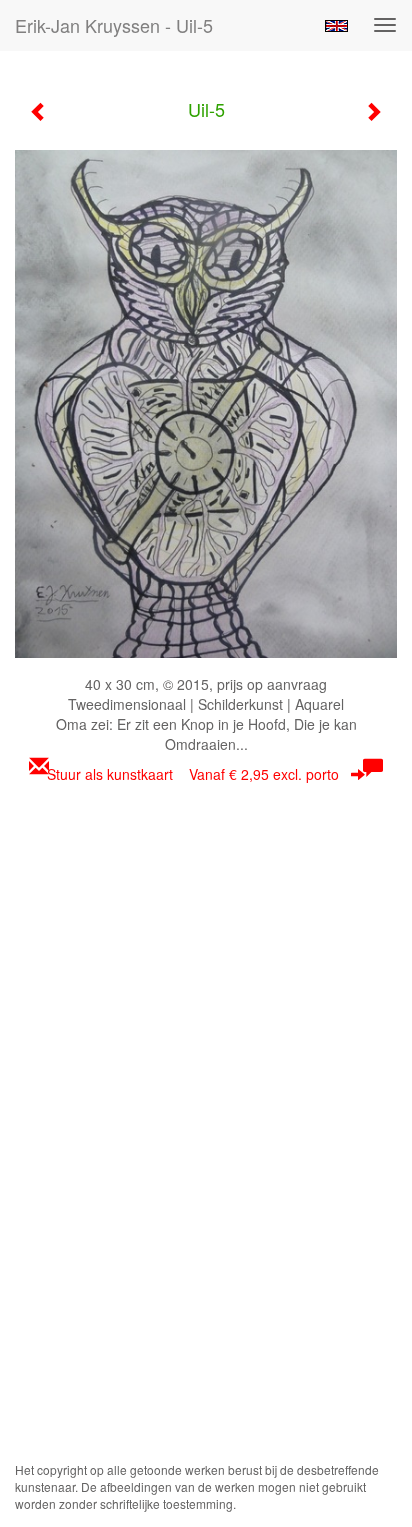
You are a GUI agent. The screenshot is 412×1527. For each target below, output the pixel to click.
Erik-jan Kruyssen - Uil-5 (114, 25)
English (336, 26)
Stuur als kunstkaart (193, 774)
